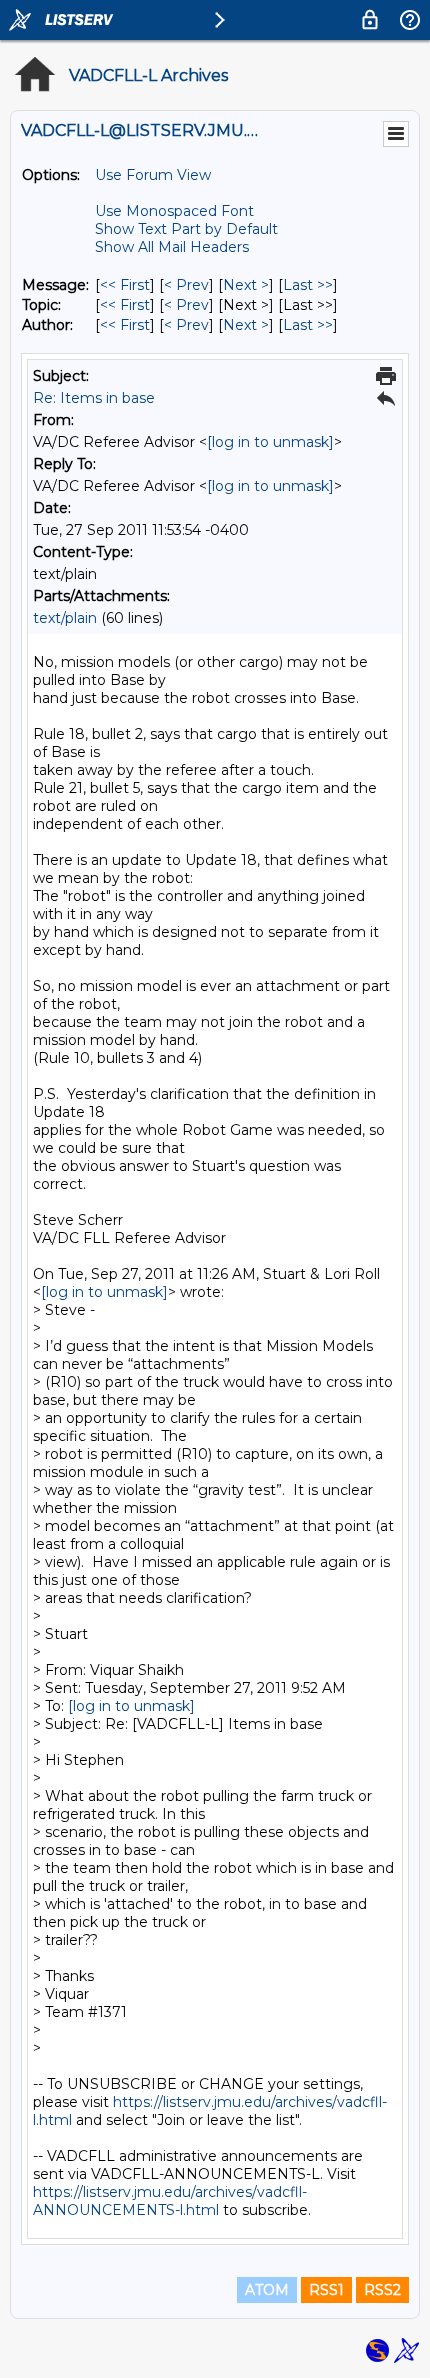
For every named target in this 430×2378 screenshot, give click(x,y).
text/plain (65, 618)
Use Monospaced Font (174, 211)
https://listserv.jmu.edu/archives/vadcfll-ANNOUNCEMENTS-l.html (170, 2201)
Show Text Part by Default (186, 229)
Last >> (308, 285)
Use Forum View (153, 175)
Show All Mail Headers (172, 247)
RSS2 (382, 2290)
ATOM (267, 2290)
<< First (125, 285)
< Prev (186, 285)
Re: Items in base (94, 398)
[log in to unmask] (270, 442)
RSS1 (326, 2290)
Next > (246, 285)
